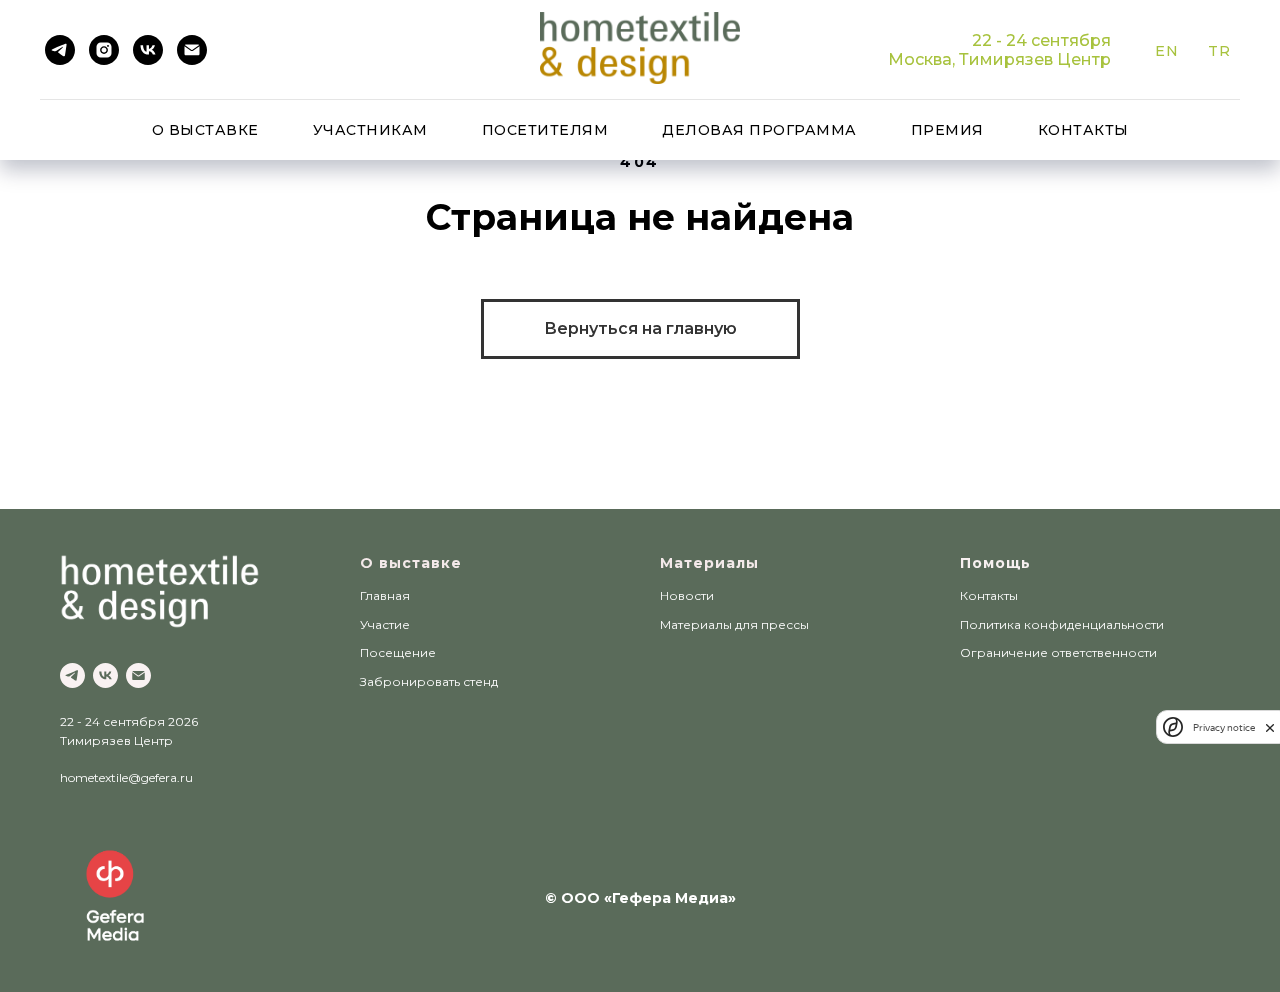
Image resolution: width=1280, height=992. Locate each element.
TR (1219, 51)
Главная (385, 595)
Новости (687, 595)
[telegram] (60, 50)
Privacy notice (1224, 727)
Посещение (398, 652)
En (1166, 51)
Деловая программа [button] (759, 130)
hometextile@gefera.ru (126, 777)
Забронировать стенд (429, 681)
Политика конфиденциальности (1062, 624)
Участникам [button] (370, 130)
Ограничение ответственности (1058, 652)
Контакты (1083, 130)
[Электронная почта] (192, 50)
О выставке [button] (205, 130)
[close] (1270, 727)
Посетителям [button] (545, 130)
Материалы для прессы (734, 624)
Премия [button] (947, 130)
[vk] (148, 50)
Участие (385, 624)
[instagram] (104, 50)
